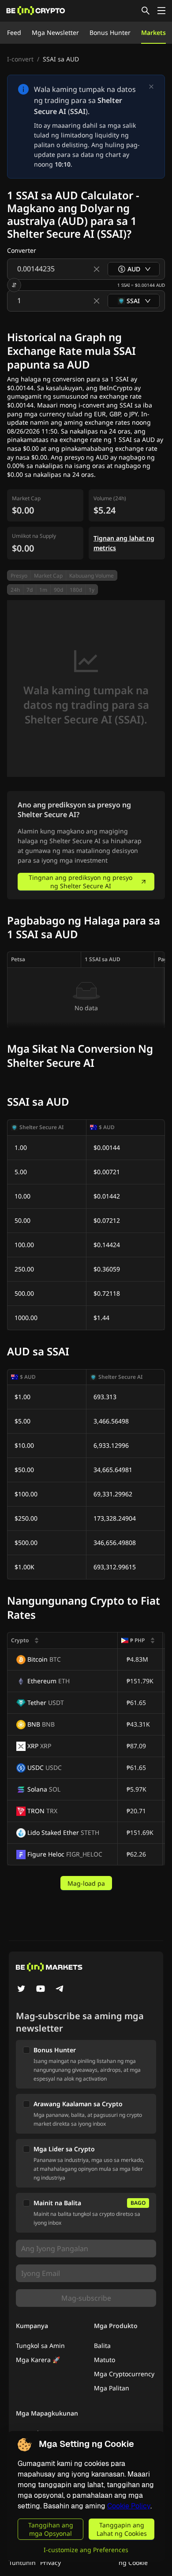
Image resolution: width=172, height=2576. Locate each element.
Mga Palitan (112, 2388)
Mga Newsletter (55, 32)
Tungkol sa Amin (40, 2346)
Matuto (105, 2360)
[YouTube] (41, 1990)
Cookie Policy (129, 2506)
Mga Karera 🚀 (38, 2360)
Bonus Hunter (110, 32)
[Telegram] (60, 1990)
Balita (102, 2346)
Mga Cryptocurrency (124, 2374)
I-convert (20, 59)
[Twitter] (21, 1990)
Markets (153, 32)
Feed (14, 32)
